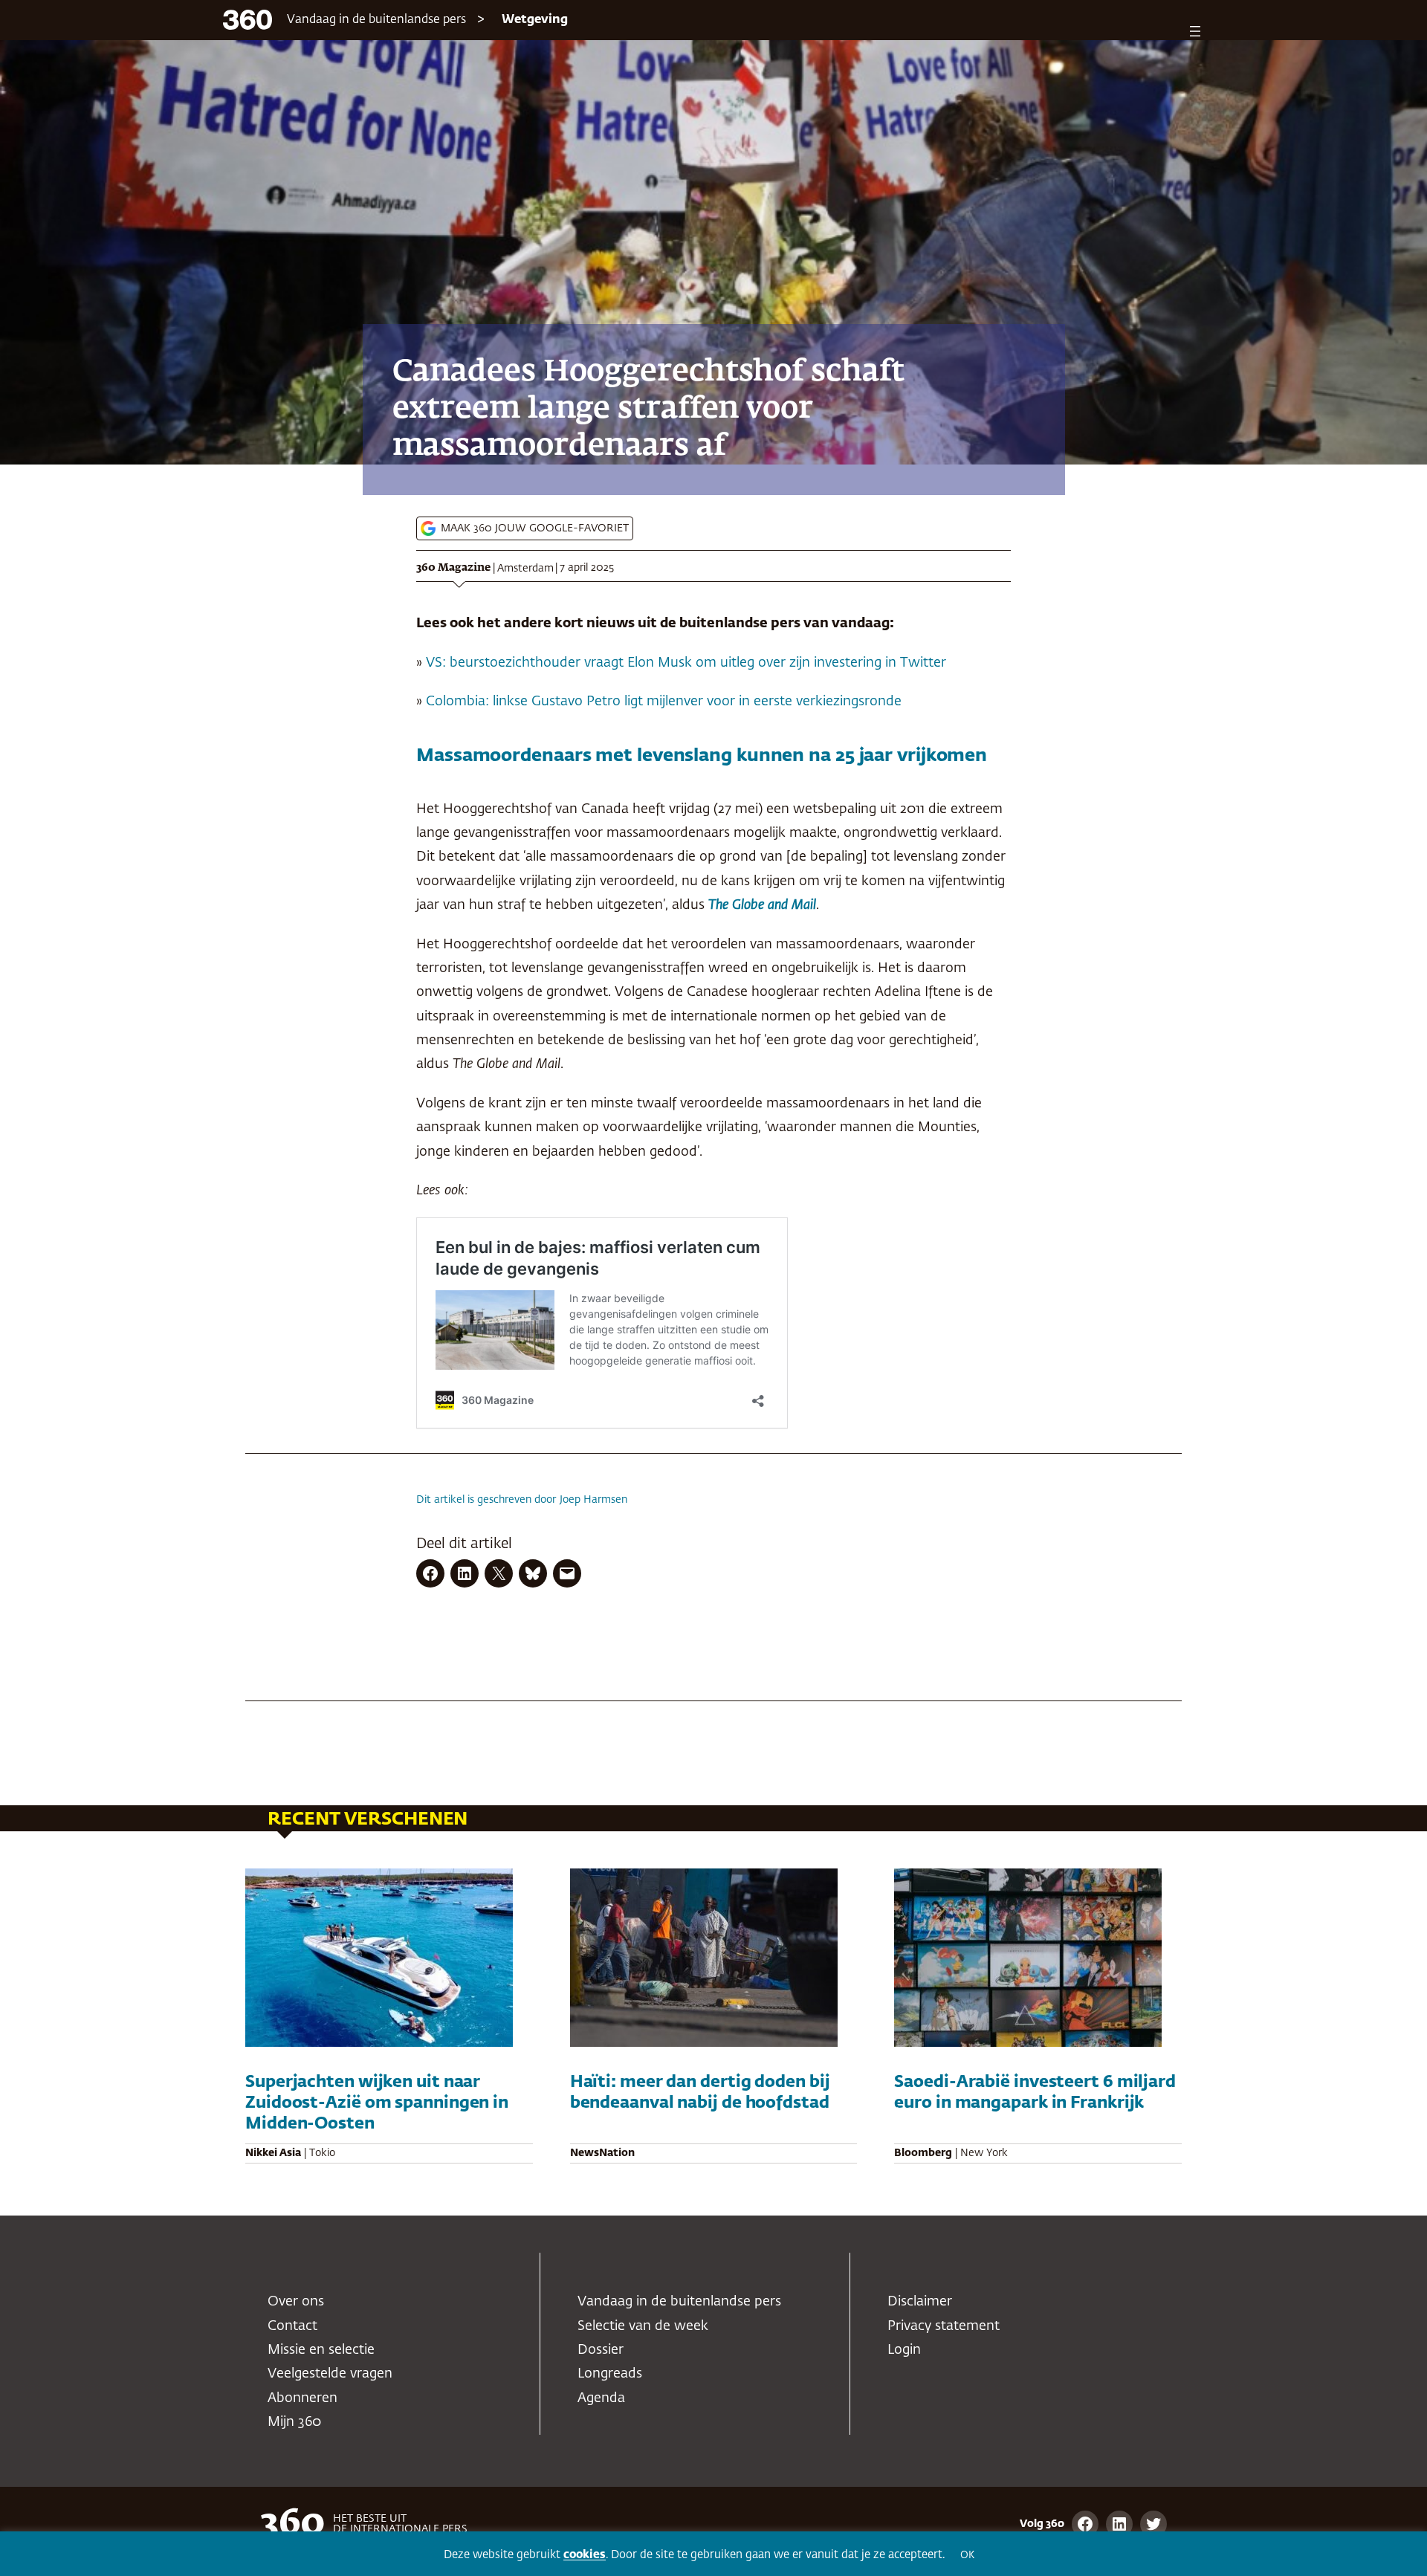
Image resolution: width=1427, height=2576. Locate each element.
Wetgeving (535, 20)
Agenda (601, 2398)
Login (904, 2350)
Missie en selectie (321, 2350)
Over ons (296, 2302)
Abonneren (302, 2398)
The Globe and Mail (762, 905)
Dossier (601, 2350)
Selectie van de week (643, 2326)
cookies (585, 2555)
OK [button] (967, 2556)
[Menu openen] (1195, 31)
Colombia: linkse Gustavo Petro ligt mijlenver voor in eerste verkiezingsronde (664, 702)
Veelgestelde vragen (330, 2374)
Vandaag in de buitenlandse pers (376, 20)
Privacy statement (944, 2326)
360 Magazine (453, 568)
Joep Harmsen (593, 1500)
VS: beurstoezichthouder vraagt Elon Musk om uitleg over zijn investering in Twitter (686, 663)
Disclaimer (920, 2302)
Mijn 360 (294, 2422)
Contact (292, 2326)
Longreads (610, 2374)
